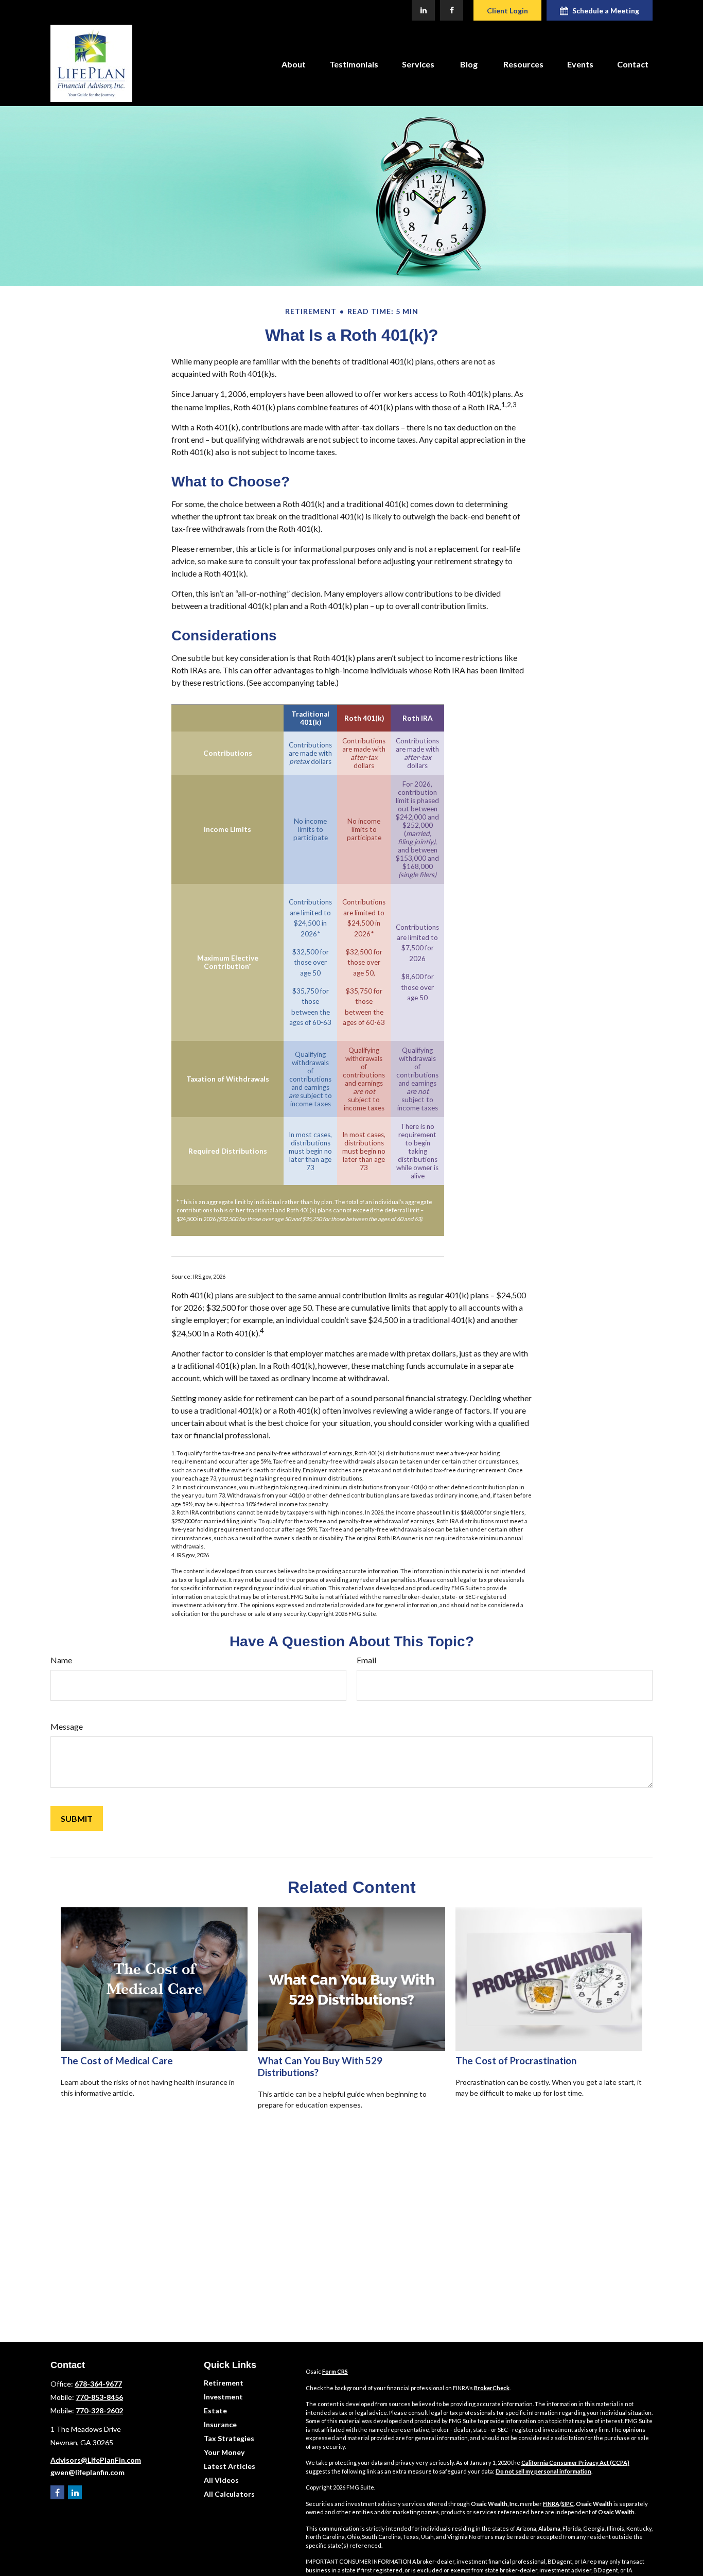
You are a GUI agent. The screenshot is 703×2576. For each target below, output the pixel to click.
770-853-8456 (99, 2397)
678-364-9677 (98, 2384)
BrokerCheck (492, 2388)
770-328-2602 (99, 2410)
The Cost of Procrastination (516, 2061)
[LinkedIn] (423, 10)
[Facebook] (452, 10)
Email (366, 1660)
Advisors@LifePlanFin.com (96, 2460)
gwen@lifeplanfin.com (87, 2472)
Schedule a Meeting (606, 11)
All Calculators (229, 2494)
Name (61, 1660)
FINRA (551, 2504)
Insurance (220, 2424)
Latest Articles (230, 2466)
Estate (215, 2410)
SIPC (568, 2504)
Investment (223, 2397)
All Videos (221, 2480)
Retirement (224, 2383)
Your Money (224, 2452)
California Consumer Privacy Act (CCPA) (575, 2462)
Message (67, 1726)
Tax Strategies (229, 2438)
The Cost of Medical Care (117, 2061)
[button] (294, 63)
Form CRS (335, 2371)
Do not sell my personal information (543, 2471)
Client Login (507, 11)
